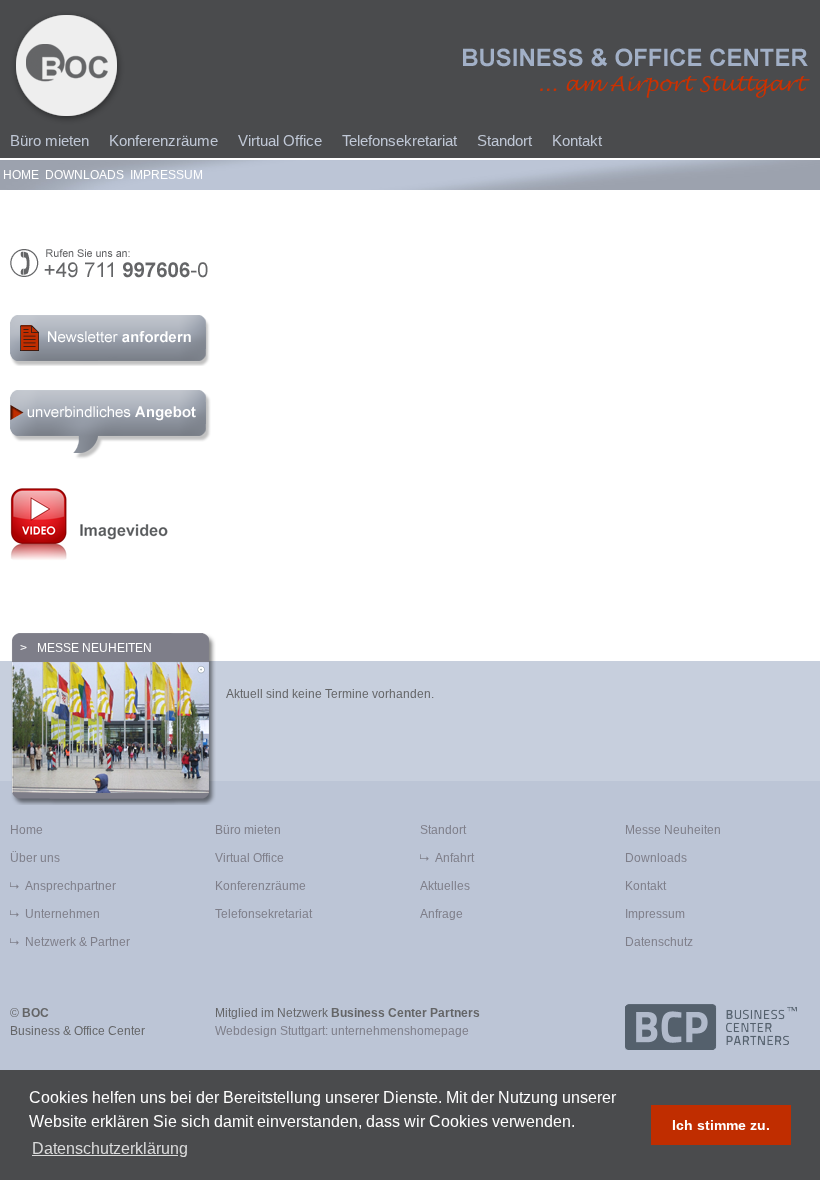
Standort (504, 140)
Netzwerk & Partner (77, 942)
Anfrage (441, 914)
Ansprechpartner (70, 886)
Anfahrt (454, 858)
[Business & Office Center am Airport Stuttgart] (636, 73)
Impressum (166, 175)
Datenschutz (659, 942)
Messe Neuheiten (94, 648)
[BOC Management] (67, 67)
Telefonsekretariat (399, 140)
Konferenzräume (163, 140)
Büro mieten (49, 140)
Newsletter (113, 340)
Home (21, 175)
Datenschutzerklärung (110, 1148)
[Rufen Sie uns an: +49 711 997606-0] (410, 263)
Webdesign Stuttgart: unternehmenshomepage (342, 1031)
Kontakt (577, 140)
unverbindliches (111, 424)
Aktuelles (445, 886)
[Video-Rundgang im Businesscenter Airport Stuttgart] (410, 523)
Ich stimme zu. (721, 1125)
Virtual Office (280, 140)
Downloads (84, 175)
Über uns (35, 858)
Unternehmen (62, 914)
